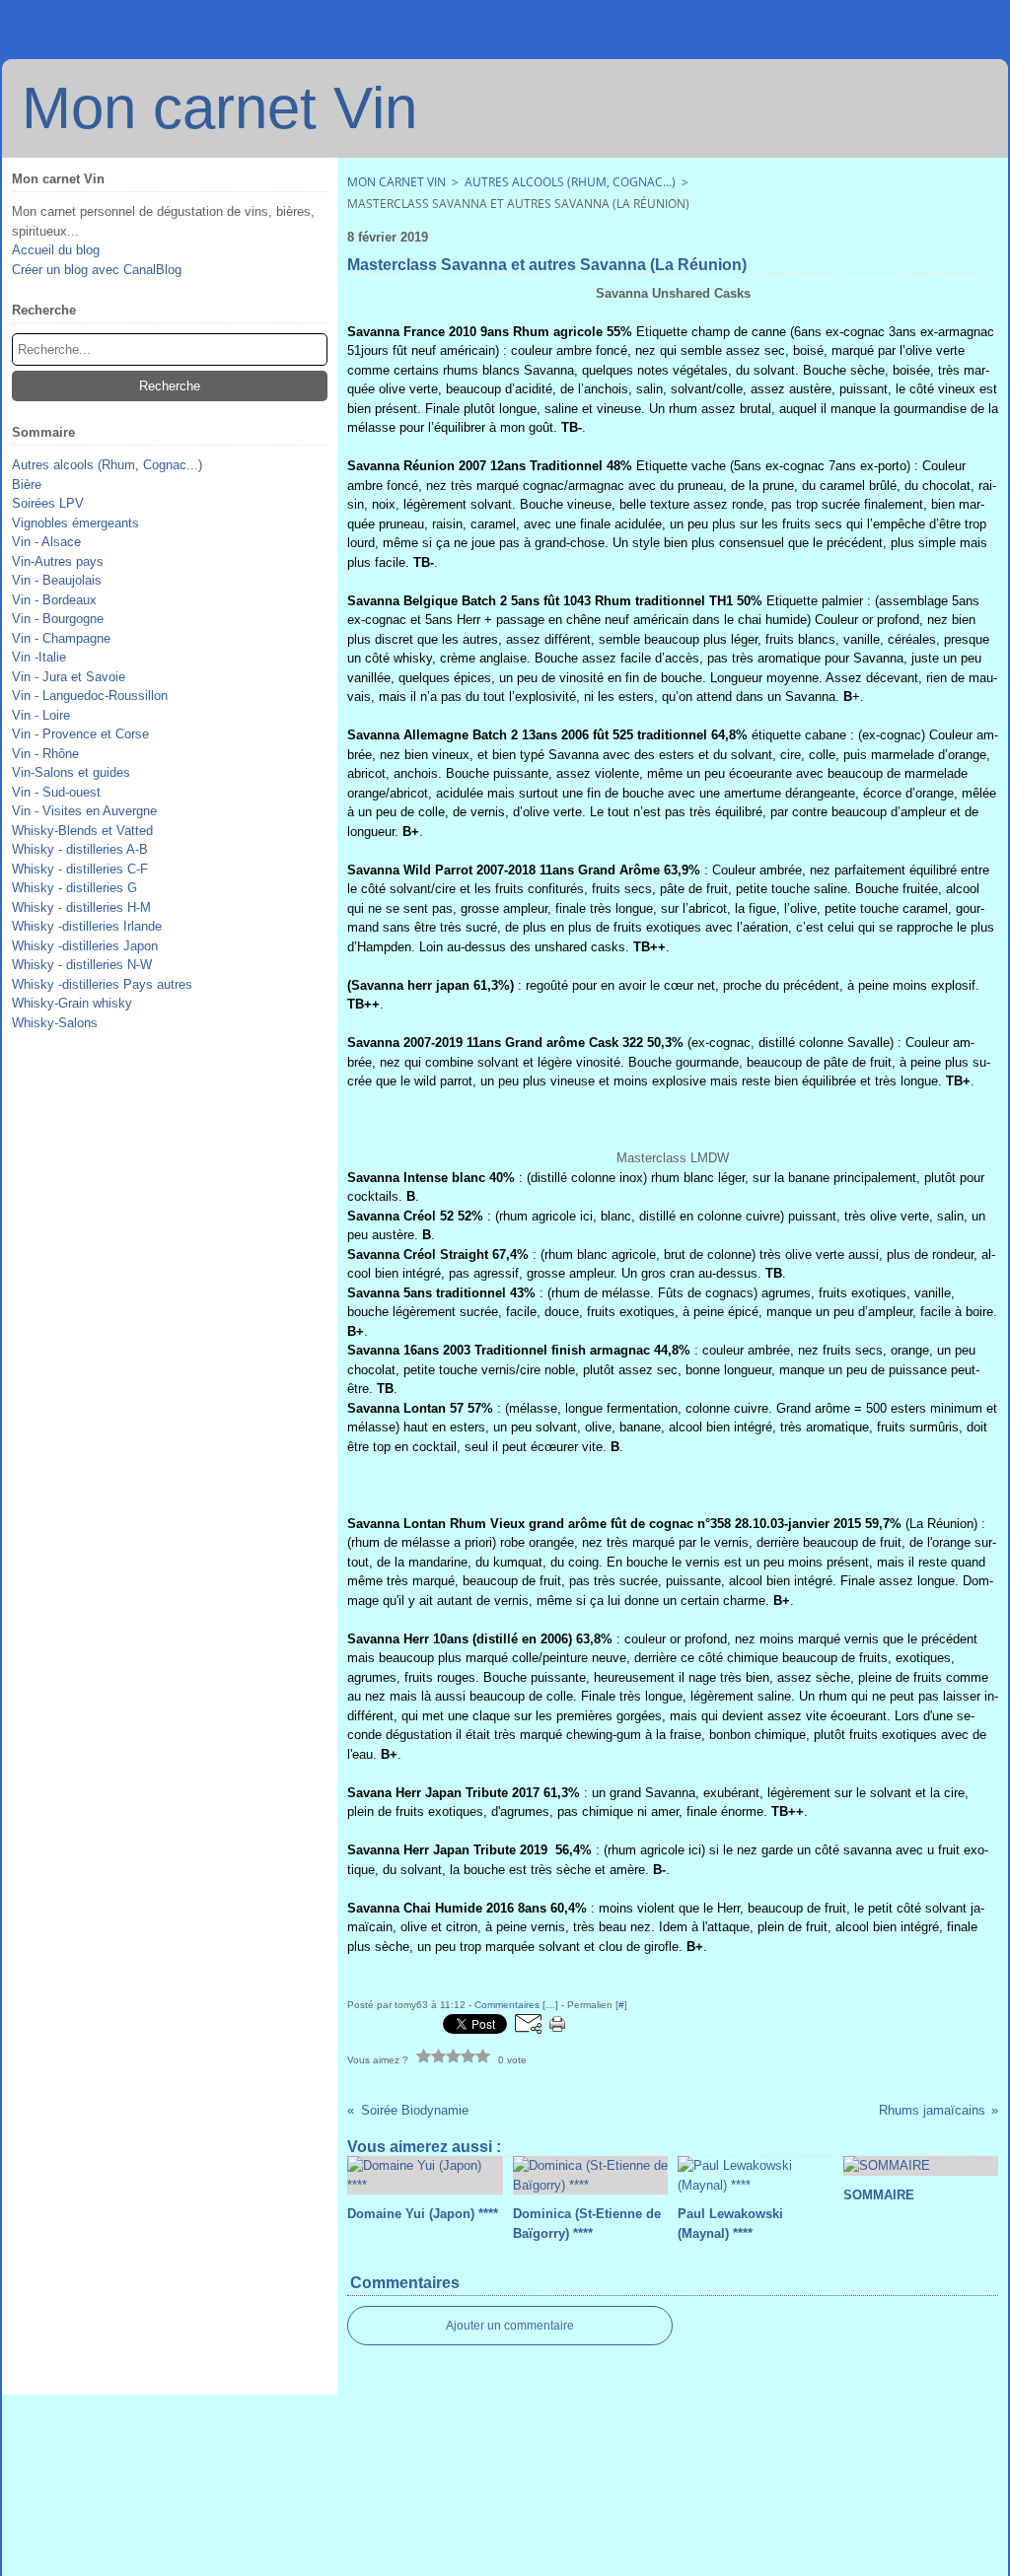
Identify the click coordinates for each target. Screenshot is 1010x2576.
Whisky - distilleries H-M (81, 907)
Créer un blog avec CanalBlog (97, 270)
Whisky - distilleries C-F (80, 869)
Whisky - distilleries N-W (82, 965)
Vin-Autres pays (58, 561)
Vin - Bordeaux (54, 600)
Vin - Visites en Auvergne (84, 811)
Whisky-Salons (55, 1023)
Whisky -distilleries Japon (85, 946)
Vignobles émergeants (75, 523)
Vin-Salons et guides (71, 772)
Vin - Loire (41, 715)
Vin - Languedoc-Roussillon (90, 696)
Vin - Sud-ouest (56, 792)
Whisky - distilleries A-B (80, 849)
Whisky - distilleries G (74, 888)
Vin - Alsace (46, 542)
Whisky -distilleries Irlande (87, 926)
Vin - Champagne (61, 638)
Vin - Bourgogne (58, 619)
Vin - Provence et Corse (80, 734)
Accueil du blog (56, 250)
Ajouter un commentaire (510, 2326)
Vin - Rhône (45, 754)
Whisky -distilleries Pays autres (102, 984)
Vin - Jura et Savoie (69, 677)
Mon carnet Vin (397, 182)
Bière (27, 485)
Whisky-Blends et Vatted (82, 831)
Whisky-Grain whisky (72, 1003)
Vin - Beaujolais (57, 580)
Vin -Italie (39, 657)
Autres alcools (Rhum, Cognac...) (107, 465)
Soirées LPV (48, 503)
